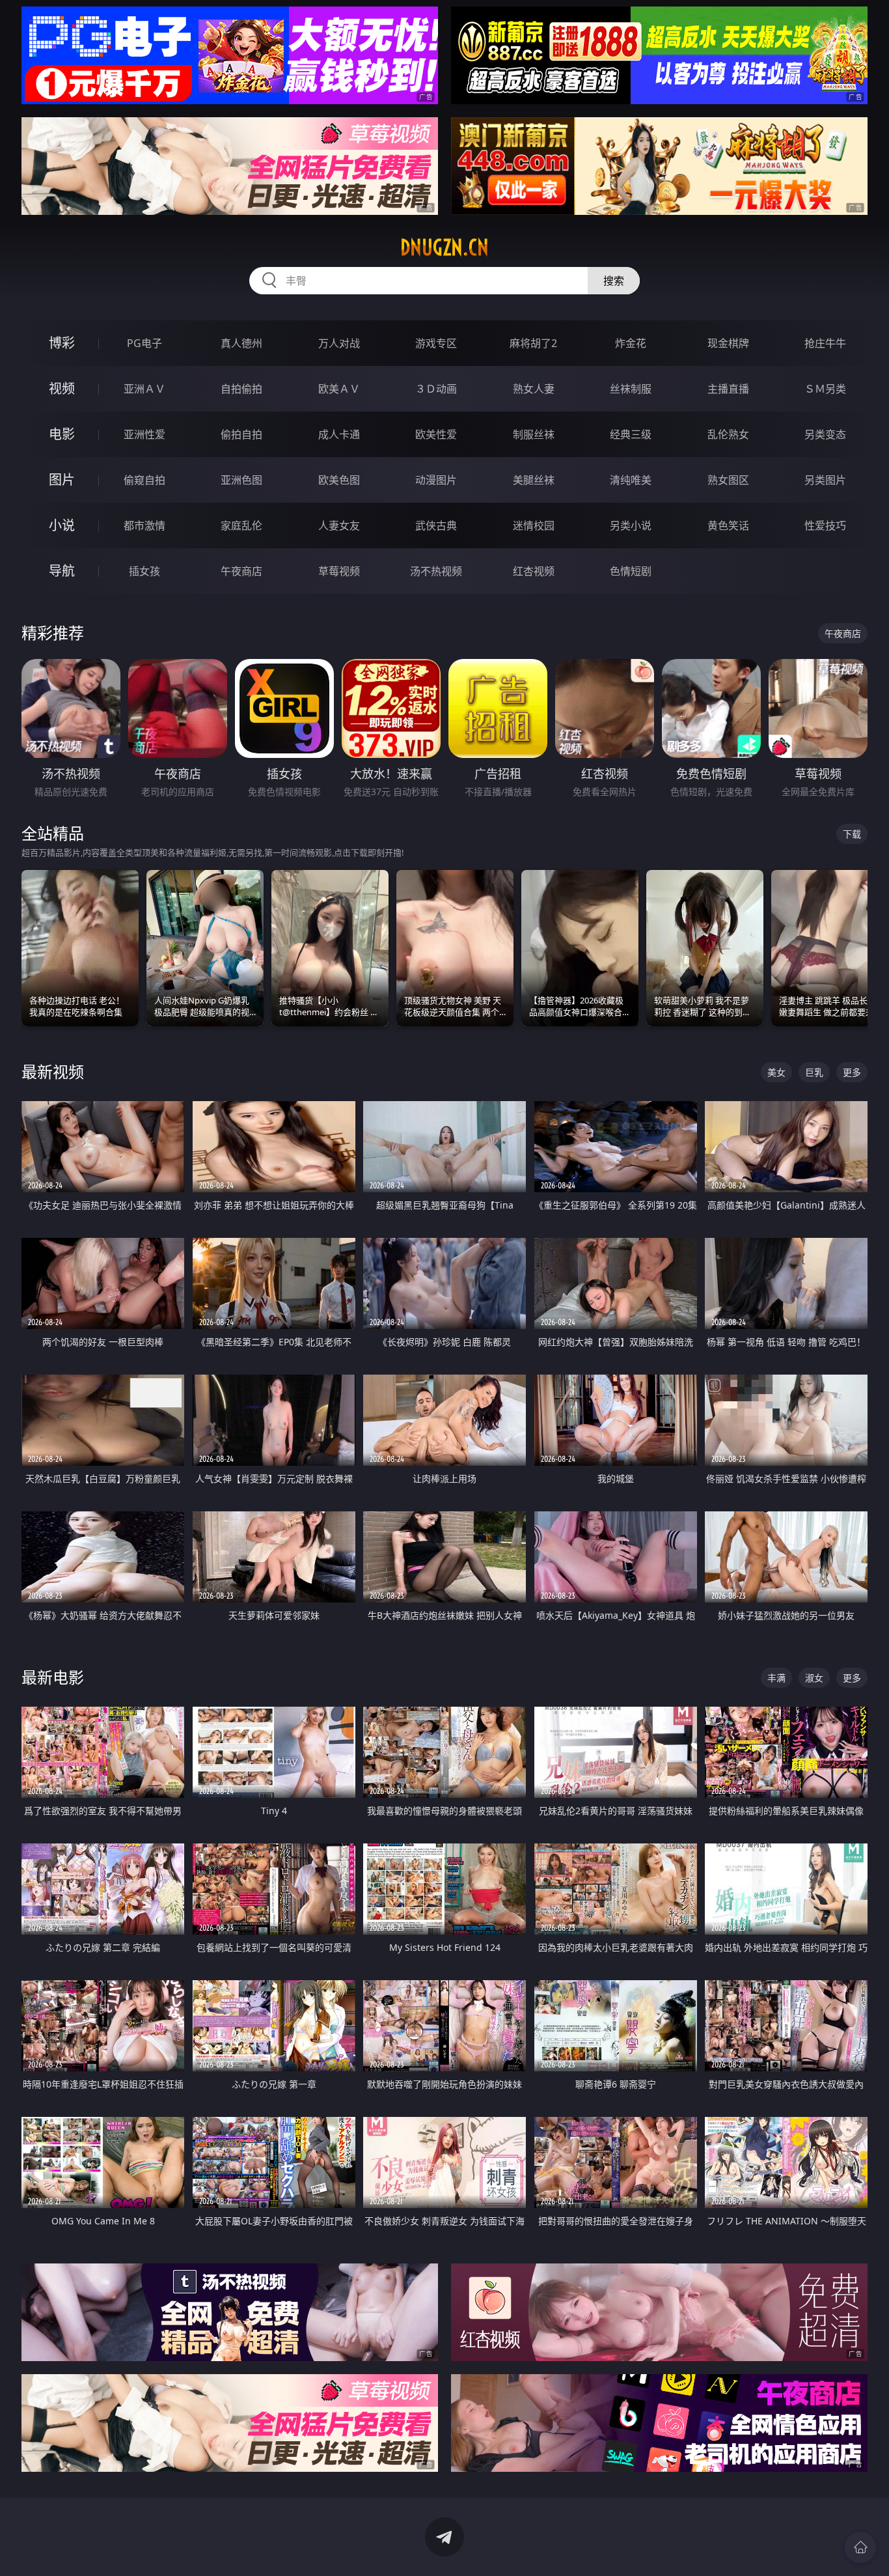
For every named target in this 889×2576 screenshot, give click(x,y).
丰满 (776, 1678)
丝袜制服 (631, 389)
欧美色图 (339, 480)
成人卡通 (339, 434)
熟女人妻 (534, 389)
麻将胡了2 (533, 343)
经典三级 (631, 434)
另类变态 (825, 434)
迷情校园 (534, 525)
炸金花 (631, 343)
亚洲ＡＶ (144, 389)
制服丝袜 (534, 434)
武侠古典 (436, 525)
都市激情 (144, 525)
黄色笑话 (728, 525)
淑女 (814, 1678)
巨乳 (814, 1072)
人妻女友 (339, 525)
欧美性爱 (436, 434)
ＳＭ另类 (825, 389)
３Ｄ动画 (436, 389)
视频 (62, 388)
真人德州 (241, 343)
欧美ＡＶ (339, 389)
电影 (62, 434)
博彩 (62, 343)
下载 (852, 834)
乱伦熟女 (728, 434)
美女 (776, 1072)
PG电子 (144, 343)
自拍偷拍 (241, 389)
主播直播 (728, 389)
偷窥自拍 (144, 480)
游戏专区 (436, 343)
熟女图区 (728, 480)
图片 (62, 480)
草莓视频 (339, 571)
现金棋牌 (728, 343)
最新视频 (53, 1071)
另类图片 (825, 480)
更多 (852, 1072)
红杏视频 (534, 571)
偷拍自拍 (241, 434)
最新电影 (53, 1677)
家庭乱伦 (241, 525)
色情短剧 (631, 571)
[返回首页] (860, 2547)
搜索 (614, 281)
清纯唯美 (631, 480)
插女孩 (144, 571)
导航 (62, 571)
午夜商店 (241, 571)
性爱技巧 (825, 525)
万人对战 (339, 343)
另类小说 (631, 525)
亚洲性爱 (144, 434)
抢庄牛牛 (825, 343)
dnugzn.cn (444, 247)
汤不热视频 (436, 571)
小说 (62, 525)
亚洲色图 (241, 480)
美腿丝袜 (534, 480)
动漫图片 (436, 480)
